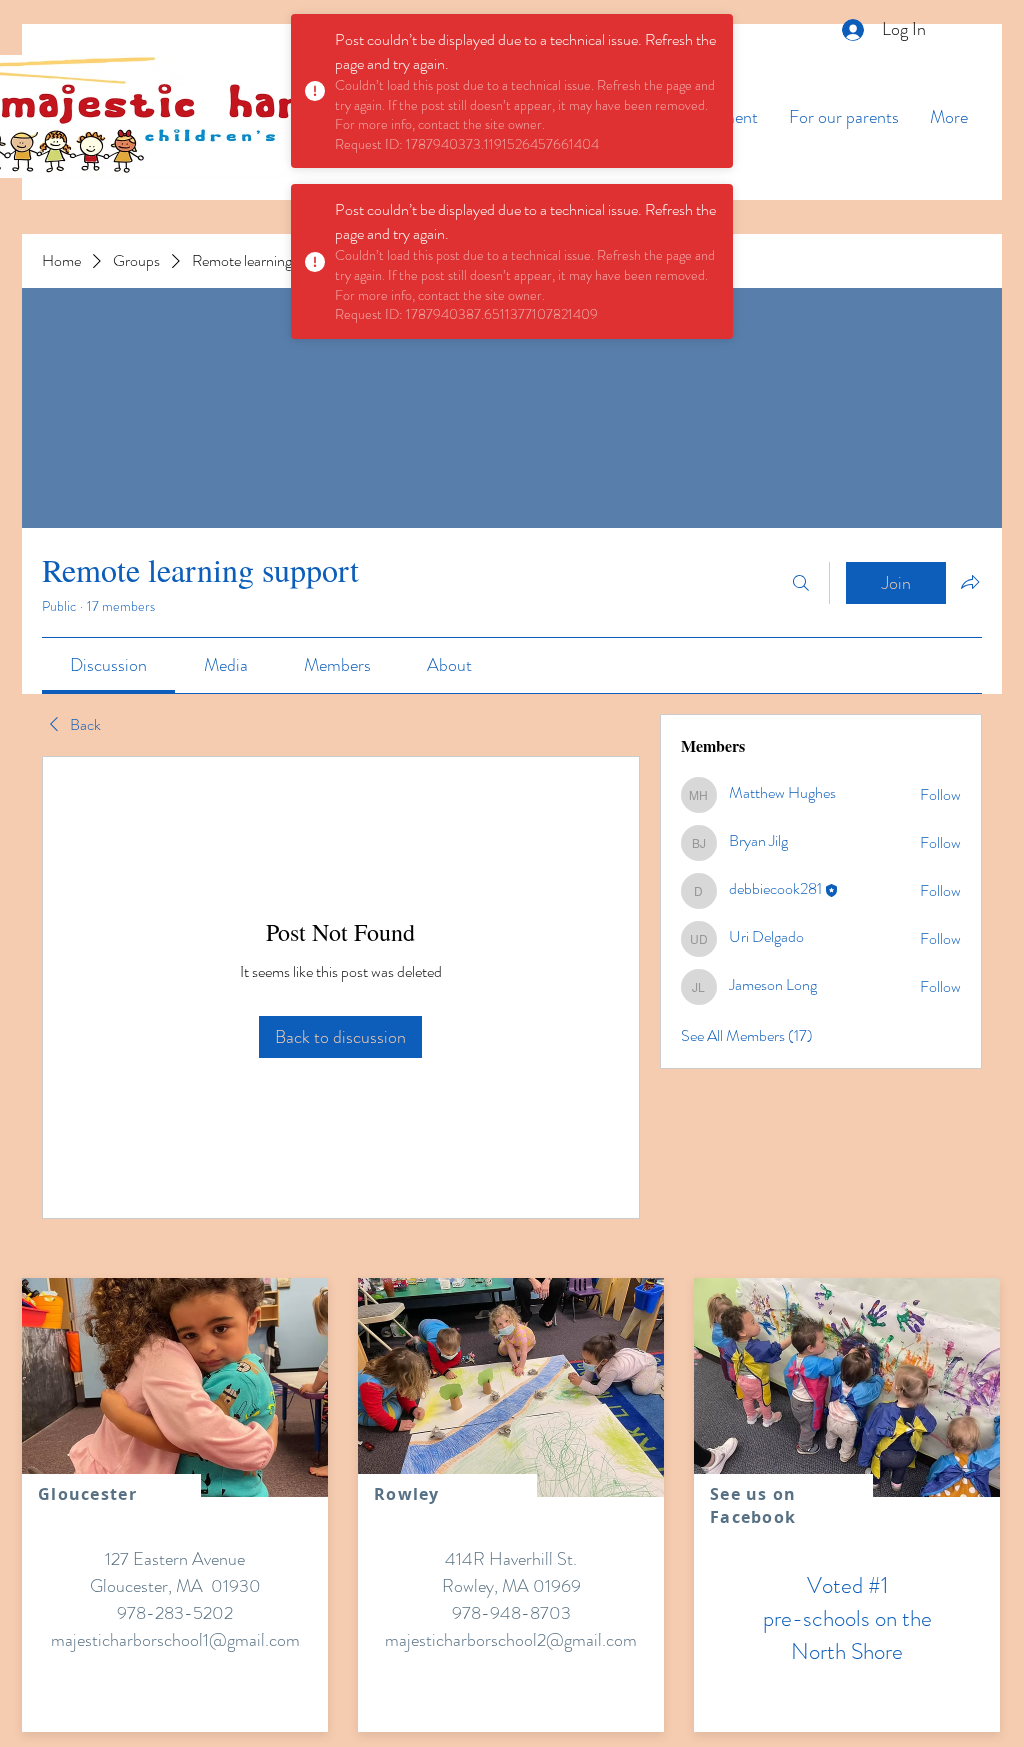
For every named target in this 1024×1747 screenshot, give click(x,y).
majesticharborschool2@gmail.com (511, 1640)
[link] (108, 665)
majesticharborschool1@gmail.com (175, 1640)
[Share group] (970, 582)
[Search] (801, 583)
